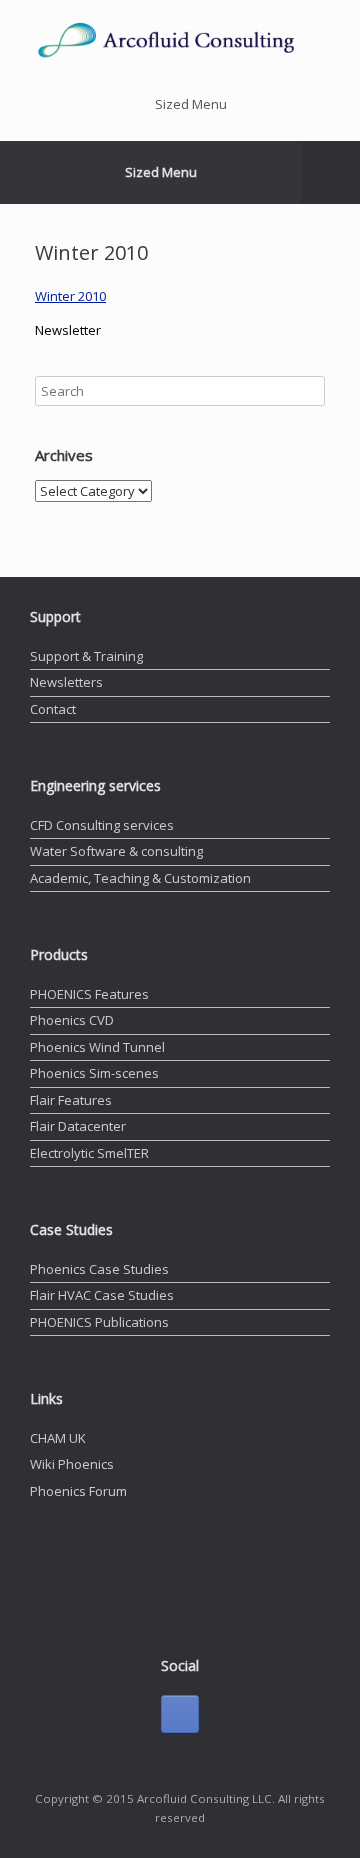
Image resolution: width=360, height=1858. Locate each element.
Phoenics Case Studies (99, 1269)
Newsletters (66, 682)
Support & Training (86, 656)
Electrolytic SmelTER (89, 1153)
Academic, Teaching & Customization (140, 878)
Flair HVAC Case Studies (102, 1295)
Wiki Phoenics (72, 1464)
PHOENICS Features (89, 994)
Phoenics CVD (72, 1020)
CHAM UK (58, 1438)
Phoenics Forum (78, 1491)
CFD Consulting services (102, 825)
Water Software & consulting (116, 851)
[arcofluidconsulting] (180, 39)
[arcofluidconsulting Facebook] (180, 1714)
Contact (53, 709)
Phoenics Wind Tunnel (97, 1047)
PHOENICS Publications (99, 1322)
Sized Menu (191, 104)
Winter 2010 (70, 296)
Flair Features (71, 1100)
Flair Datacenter (78, 1126)
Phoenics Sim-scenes (94, 1073)
